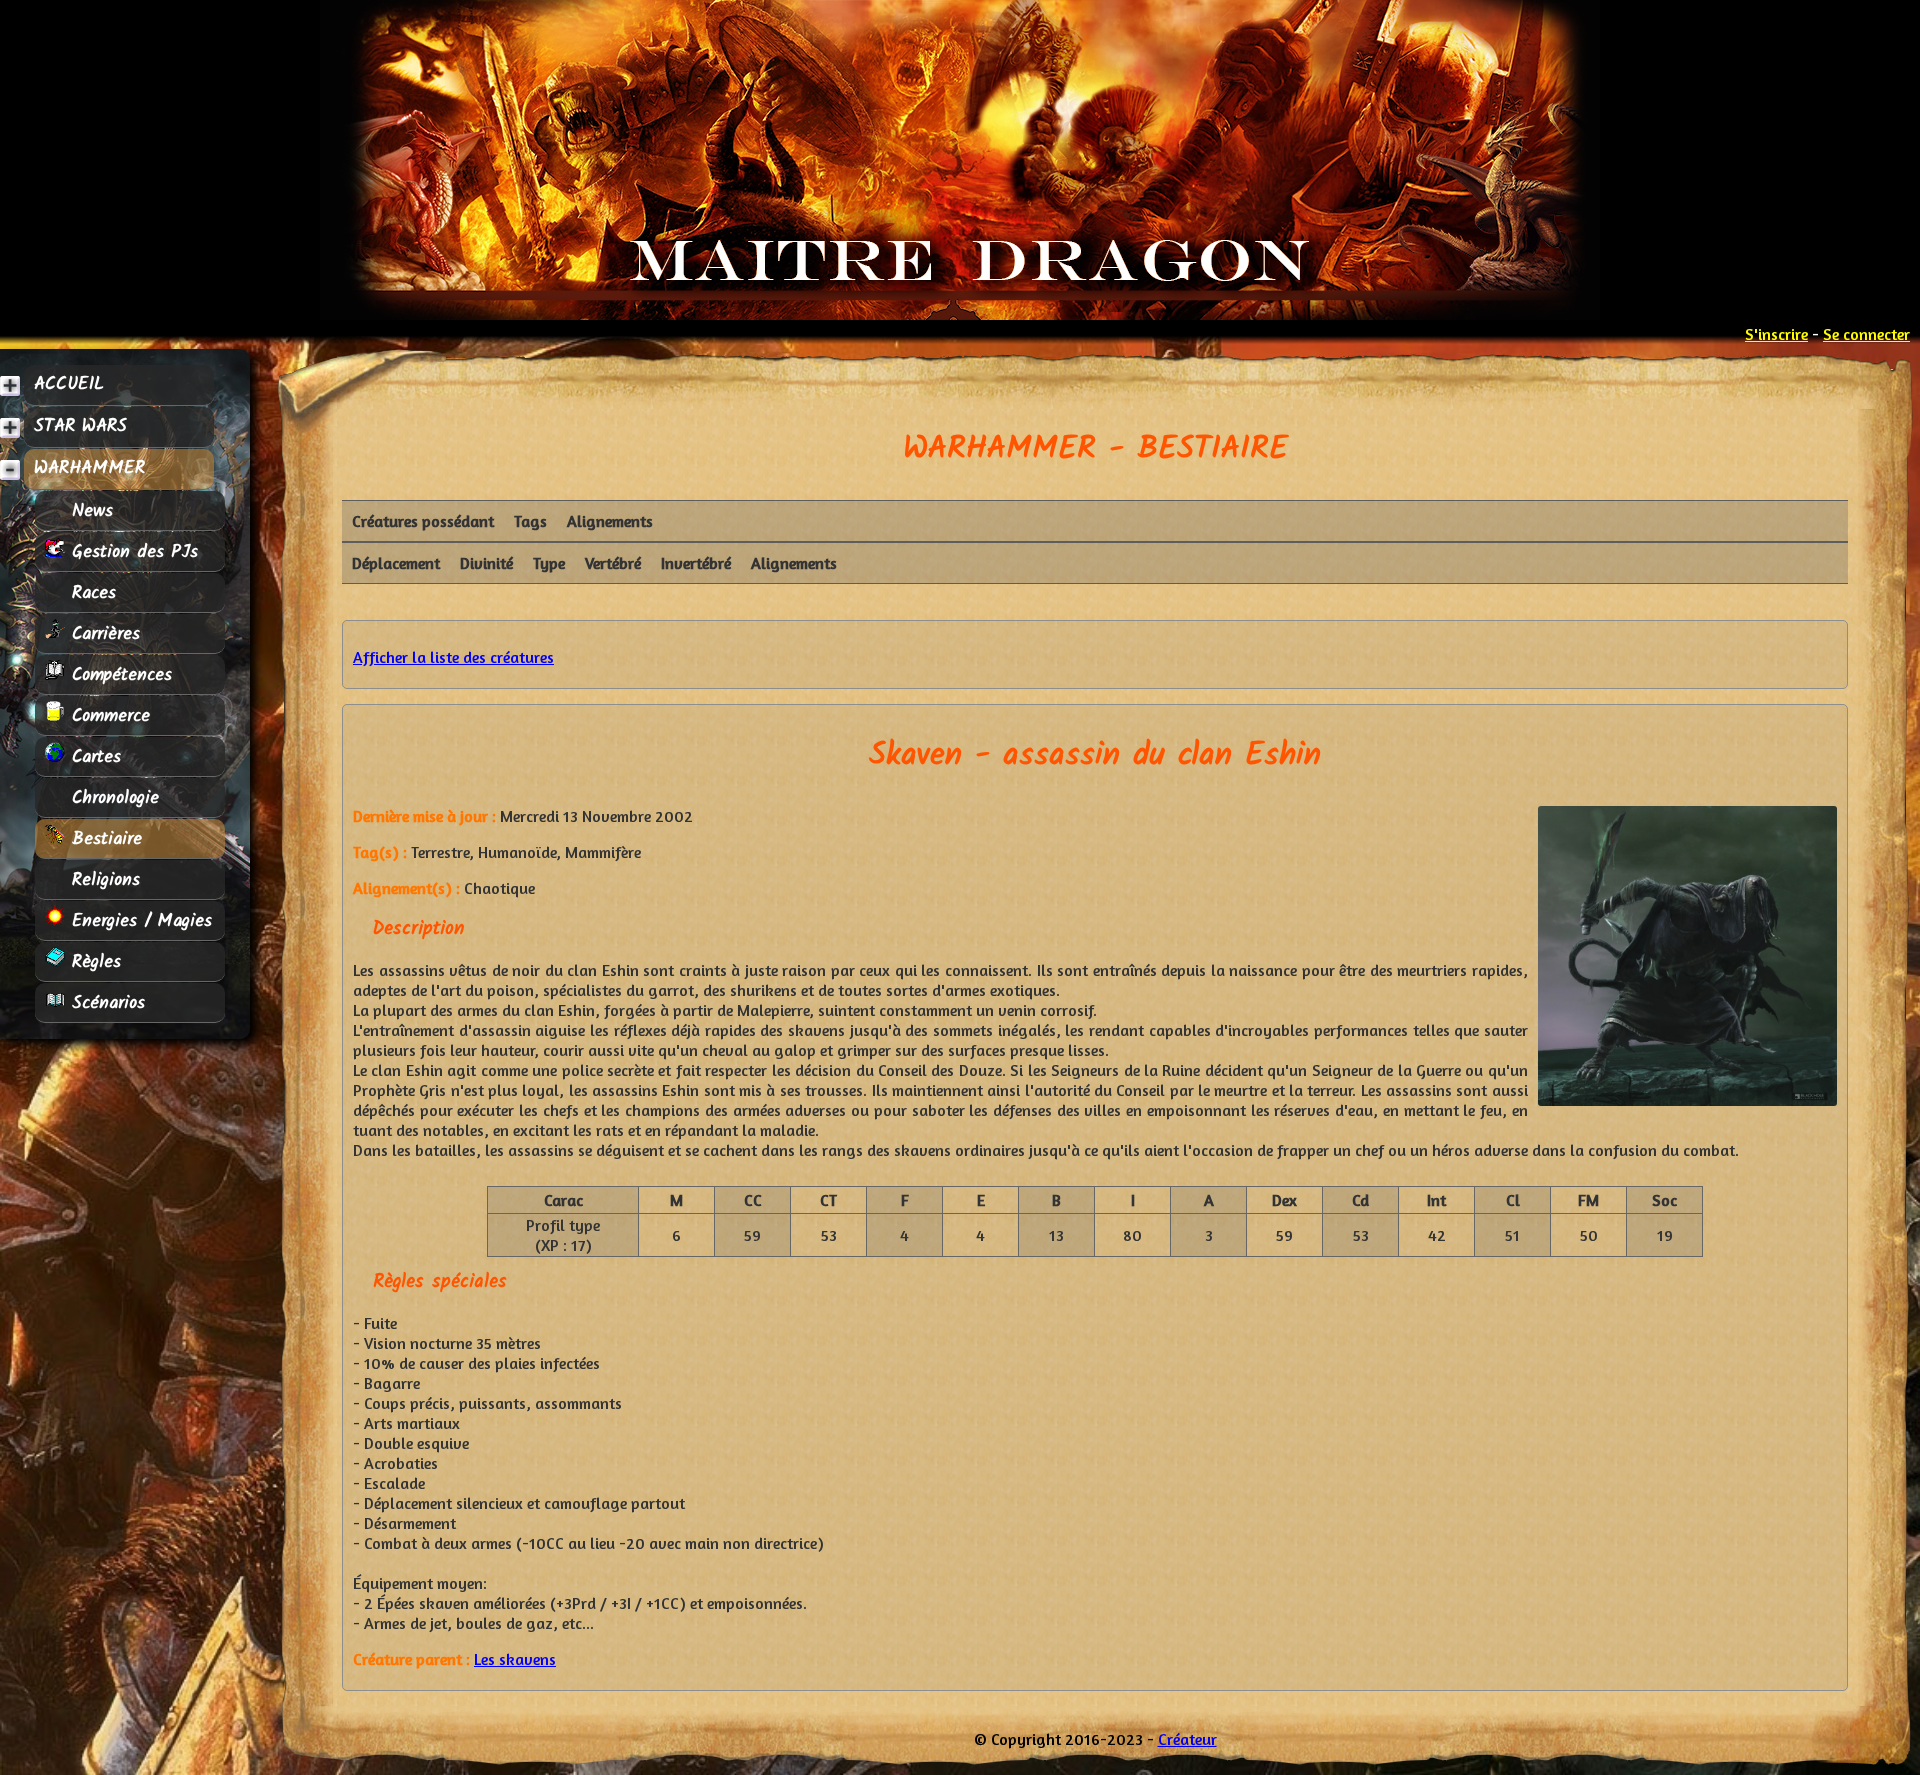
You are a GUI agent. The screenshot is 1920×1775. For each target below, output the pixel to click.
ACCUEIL (69, 384)
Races (90, 593)
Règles (93, 962)
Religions (102, 880)
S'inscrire (1776, 334)
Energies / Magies (138, 921)
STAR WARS (80, 426)
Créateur (1187, 1739)
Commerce (107, 716)
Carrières (102, 634)
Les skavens (515, 1659)
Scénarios (105, 1003)
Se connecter (1866, 334)
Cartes (93, 757)
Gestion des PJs (131, 552)
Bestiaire (103, 839)
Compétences (118, 675)
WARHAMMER (89, 468)
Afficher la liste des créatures (453, 657)
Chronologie (112, 798)
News (89, 511)
